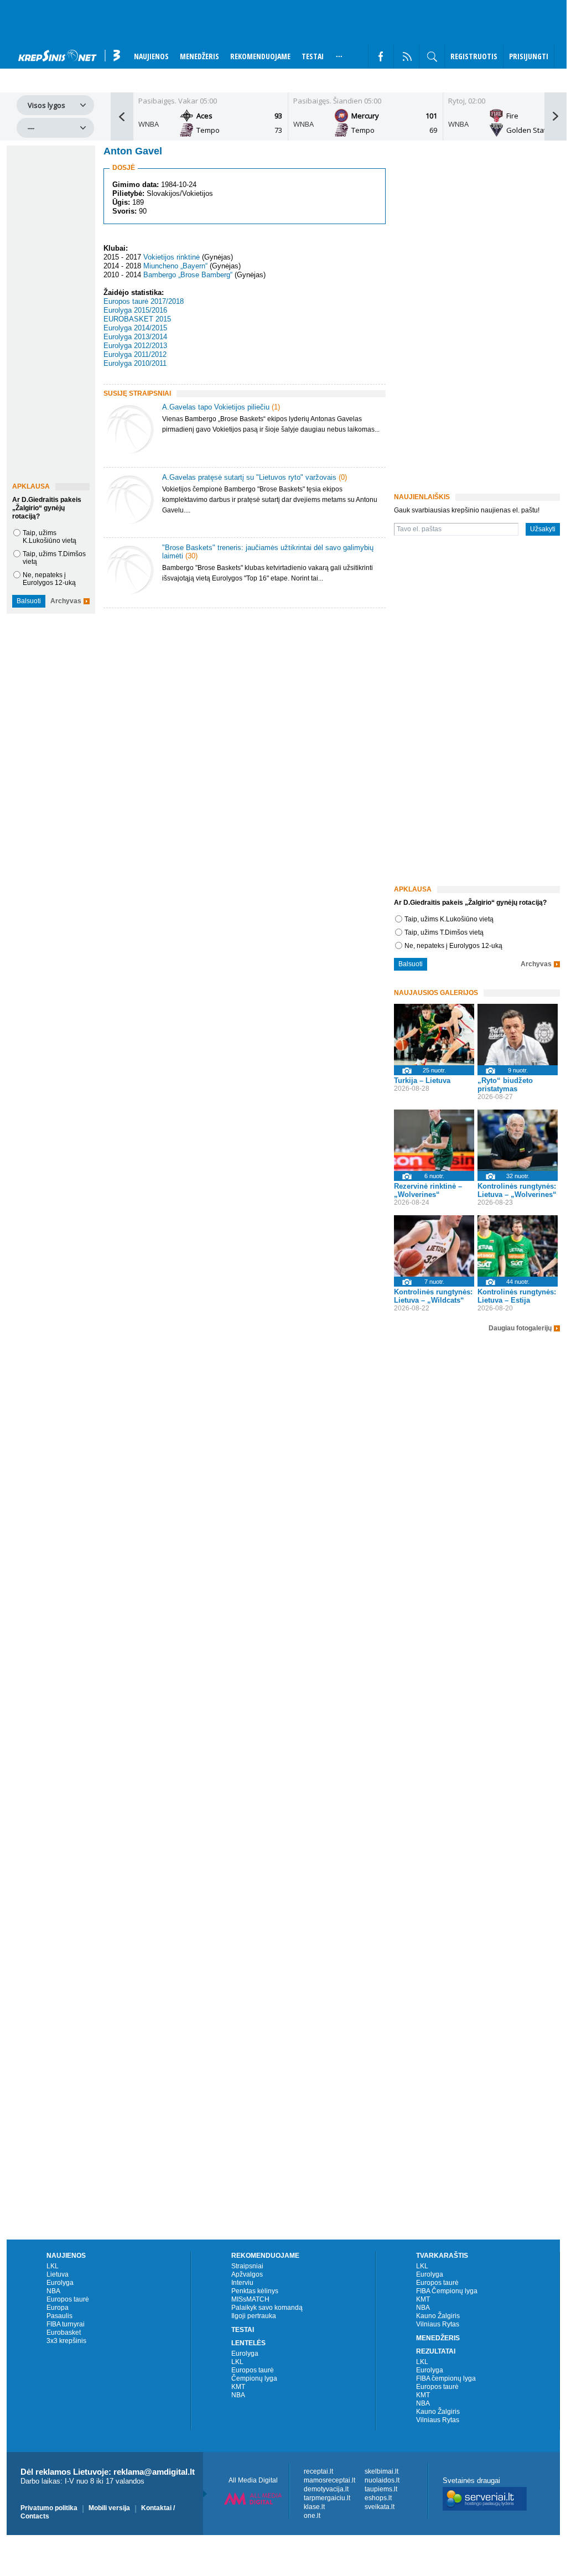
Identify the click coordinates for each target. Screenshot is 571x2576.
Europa (58, 2308)
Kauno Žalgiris (438, 2316)
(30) (191, 556)
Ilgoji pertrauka (254, 2316)
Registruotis (474, 56)
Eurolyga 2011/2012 (135, 354)
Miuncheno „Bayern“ (175, 266)
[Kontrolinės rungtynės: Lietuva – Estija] (518, 1246)
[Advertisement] (242, 705)
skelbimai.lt (381, 2471)
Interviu (242, 2283)
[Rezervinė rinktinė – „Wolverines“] (434, 1140)
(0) (343, 477)
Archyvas (66, 601)
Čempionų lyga (254, 2378)
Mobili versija (109, 2508)
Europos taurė (68, 2299)
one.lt (312, 2516)
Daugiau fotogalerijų (520, 1328)
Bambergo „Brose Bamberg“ (188, 275)
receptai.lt (318, 2471)
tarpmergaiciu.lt (327, 2498)
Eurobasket (64, 2333)
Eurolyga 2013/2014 (135, 337)
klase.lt (314, 2507)
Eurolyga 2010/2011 (135, 363)
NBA (53, 2291)
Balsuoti (29, 601)
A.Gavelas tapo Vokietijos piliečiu (216, 407)
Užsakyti (543, 529)
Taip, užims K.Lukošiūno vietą (50, 537)
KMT (238, 2387)
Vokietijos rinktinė (172, 257)
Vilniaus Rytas (438, 2324)
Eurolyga (60, 2283)
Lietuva (58, 2274)
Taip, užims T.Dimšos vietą (444, 932)
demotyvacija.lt (326, 2489)
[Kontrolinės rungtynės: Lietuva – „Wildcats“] (434, 1246)
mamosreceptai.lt (329, 2480)
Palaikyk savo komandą (267, 2308)
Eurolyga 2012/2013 (135, 346)
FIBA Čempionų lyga (447, 2291)
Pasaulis (59, 2316)
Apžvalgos (247, 2274)
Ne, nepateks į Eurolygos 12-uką (49, 579)
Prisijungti (529, 56)
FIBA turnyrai (66, 2324)
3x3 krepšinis (66, 2341)
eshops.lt (378, 2498)
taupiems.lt (381, 2489)
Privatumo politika (49, 2508)
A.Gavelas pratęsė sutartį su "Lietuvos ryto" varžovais (249, 477)
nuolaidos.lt (382, 2480)
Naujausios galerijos (436, 993)
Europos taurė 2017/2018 (144, 301)
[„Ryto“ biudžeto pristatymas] (518, 1035)
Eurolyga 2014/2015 (135, 328)
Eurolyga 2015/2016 (135, 310)
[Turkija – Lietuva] (434, 1035)
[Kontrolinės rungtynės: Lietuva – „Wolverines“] (518, 1140)
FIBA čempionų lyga (446, 2378)
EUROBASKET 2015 (137, 319)
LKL (53, 2266)
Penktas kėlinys (255, 2291)
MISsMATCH (250, 2299)
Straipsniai (247, 2266)
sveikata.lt (380, 2507)
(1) (276, 407)
